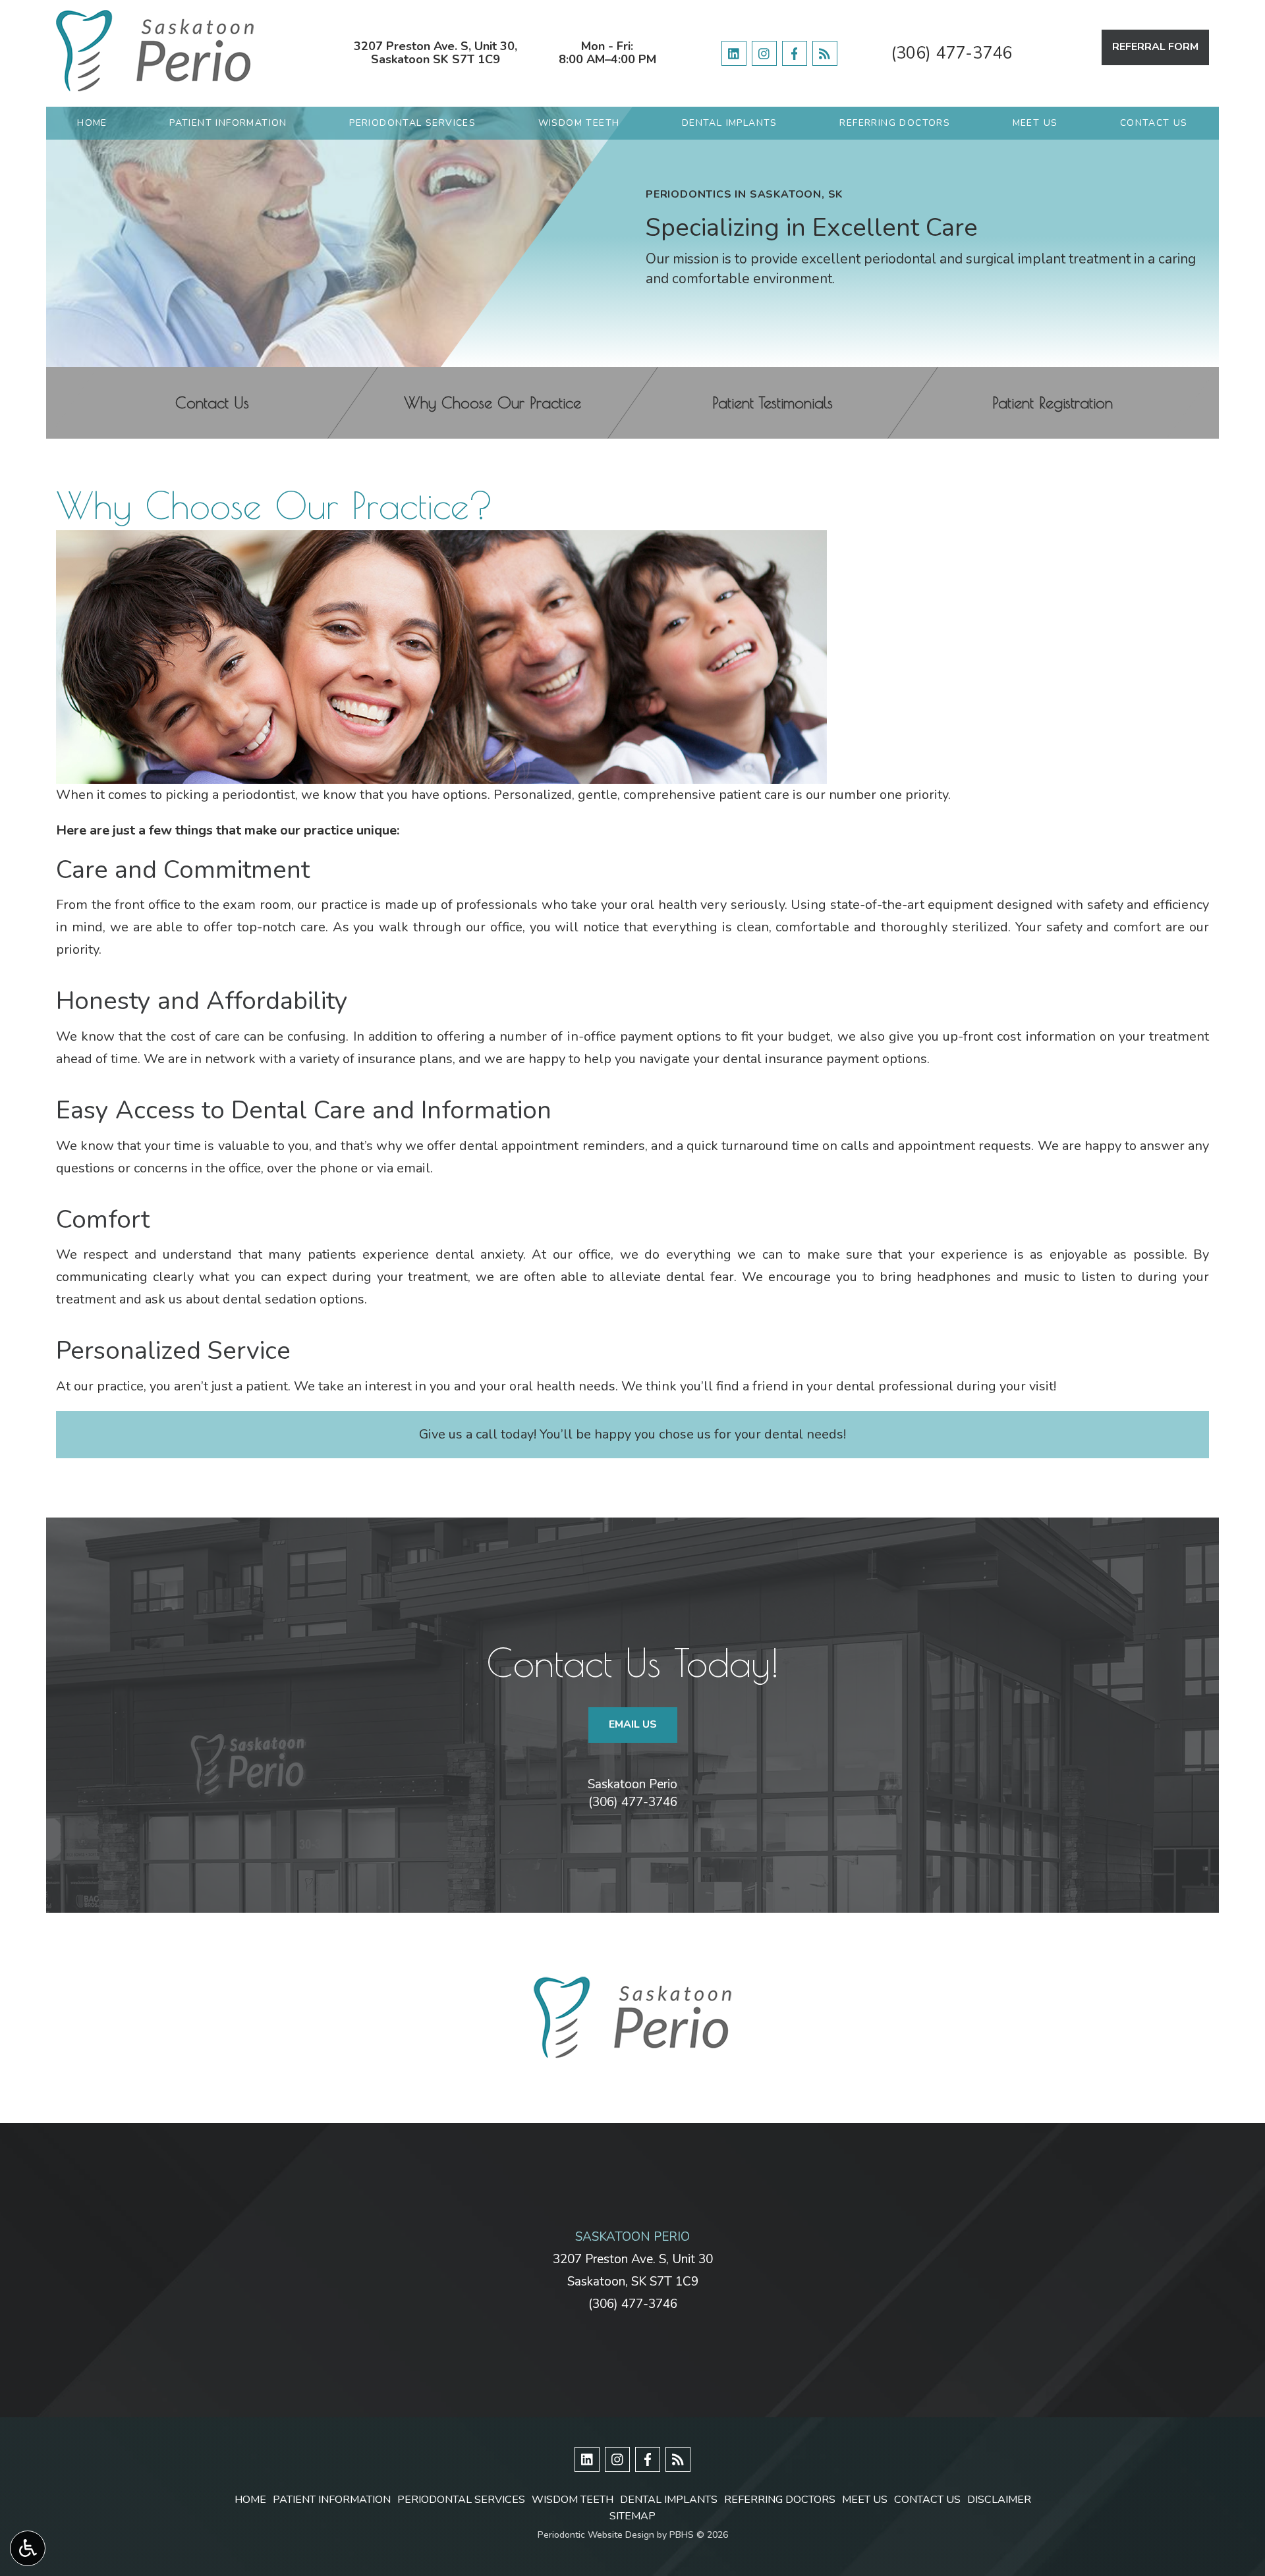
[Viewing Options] (28, 2548)
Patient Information (228, 123)
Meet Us (1035, 123)
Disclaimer (999, 2500)
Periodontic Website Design (596, 2535)
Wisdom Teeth (579, 123)
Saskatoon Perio (632, 1784)
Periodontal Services (412, 123)
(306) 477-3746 (951, 53)
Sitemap (632, 2516)
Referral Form (1155, 47)
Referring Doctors (895, 123)
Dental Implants (730, 123)
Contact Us (1154, 123)
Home (92, 123)
